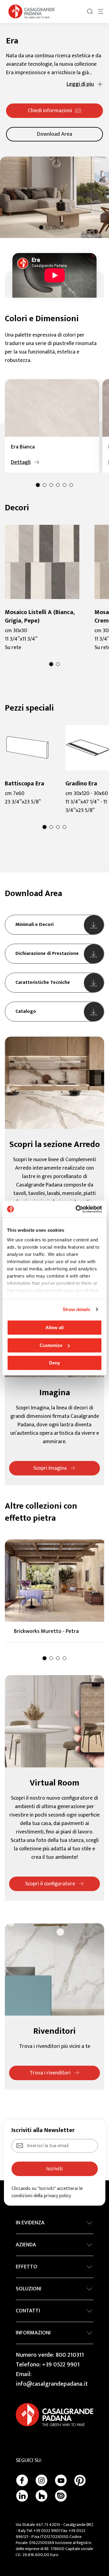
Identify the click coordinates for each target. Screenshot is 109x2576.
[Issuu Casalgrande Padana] (61, 2496)
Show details (76, 1309)
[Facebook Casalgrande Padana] (22, 2480)
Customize (51, 1345)
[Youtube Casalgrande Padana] (61, 2480)
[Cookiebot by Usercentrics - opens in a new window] (77, 1209)
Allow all (54, 1328)
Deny (54, 1363)
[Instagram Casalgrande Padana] (41, 2480)
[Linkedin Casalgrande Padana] (22, 2496)
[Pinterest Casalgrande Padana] (80, 2480)
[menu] (101, 11)
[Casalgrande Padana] (31, 11)
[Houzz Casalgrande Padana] (41, 2496)
